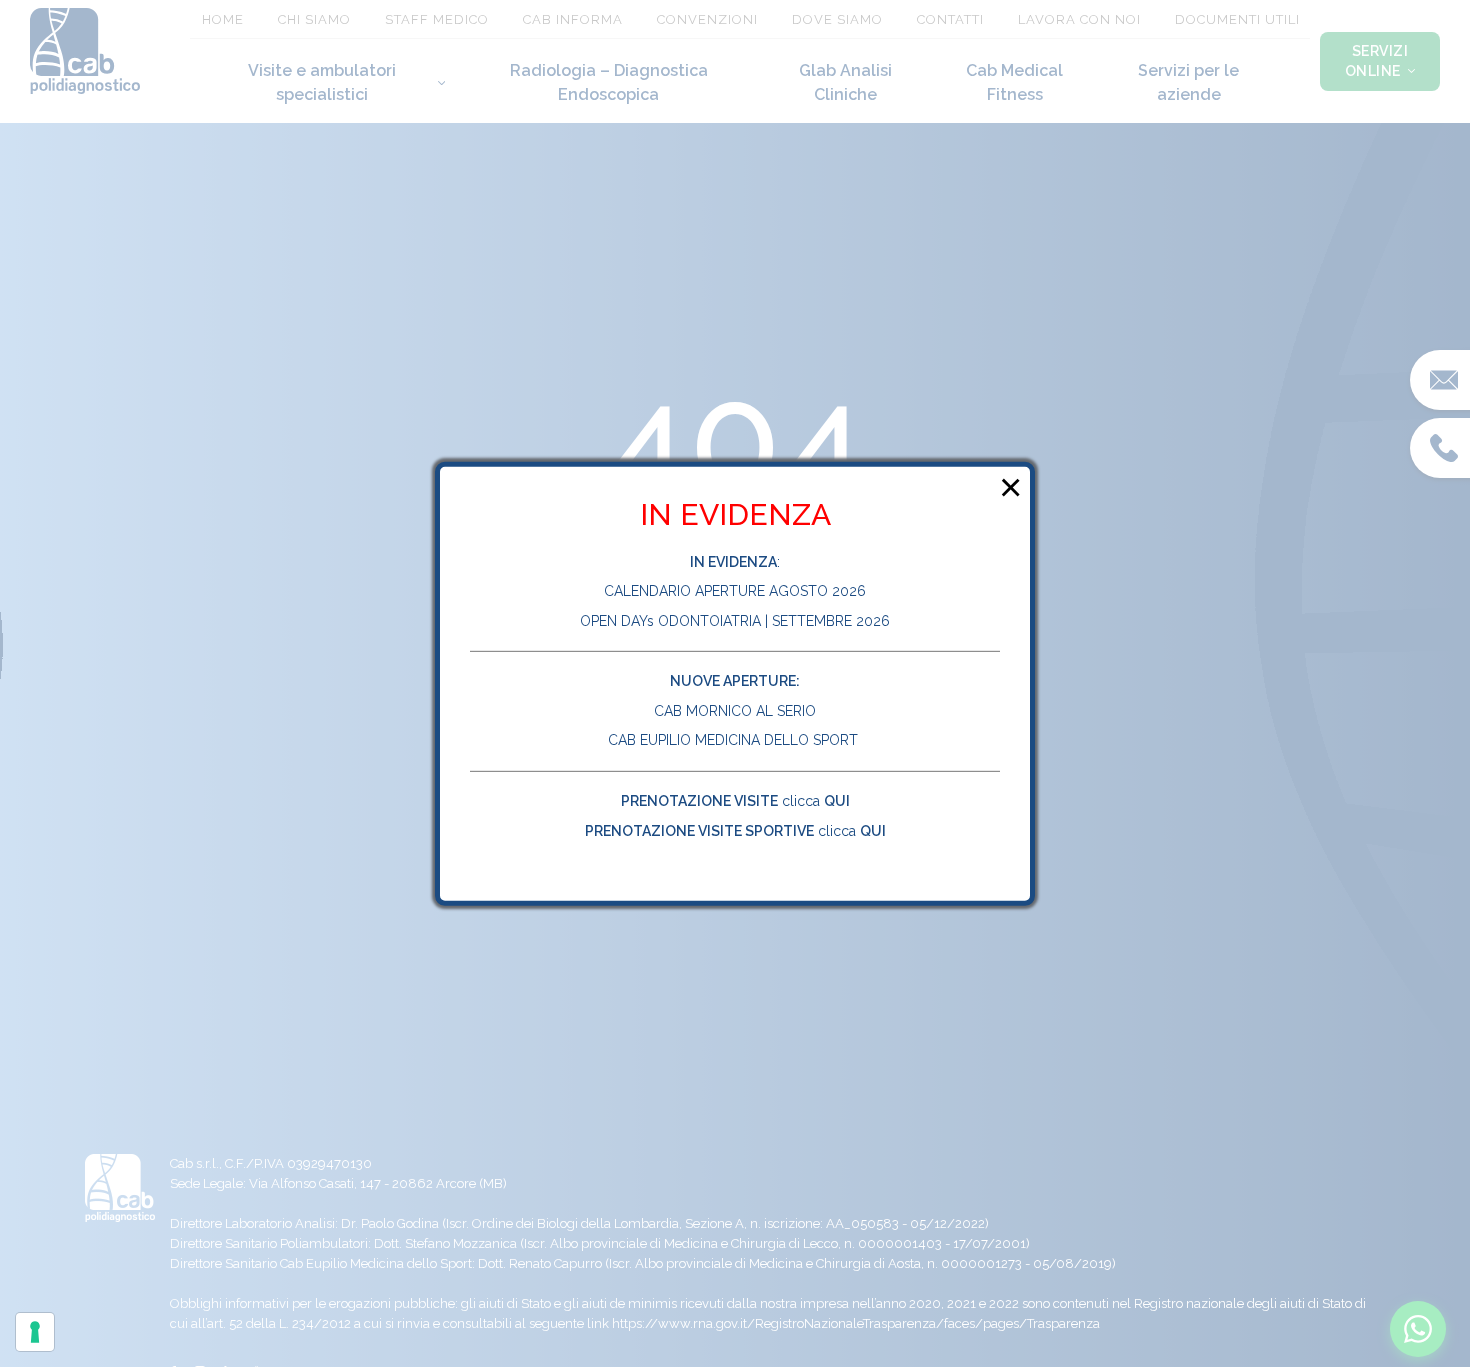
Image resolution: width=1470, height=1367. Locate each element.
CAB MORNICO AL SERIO (735, 711)
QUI (837, 801)
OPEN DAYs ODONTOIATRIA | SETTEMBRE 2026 (735, 621)
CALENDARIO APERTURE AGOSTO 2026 (735, 591)
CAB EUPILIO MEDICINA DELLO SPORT (735, 740)
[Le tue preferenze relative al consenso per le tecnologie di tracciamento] (35, 1332)
